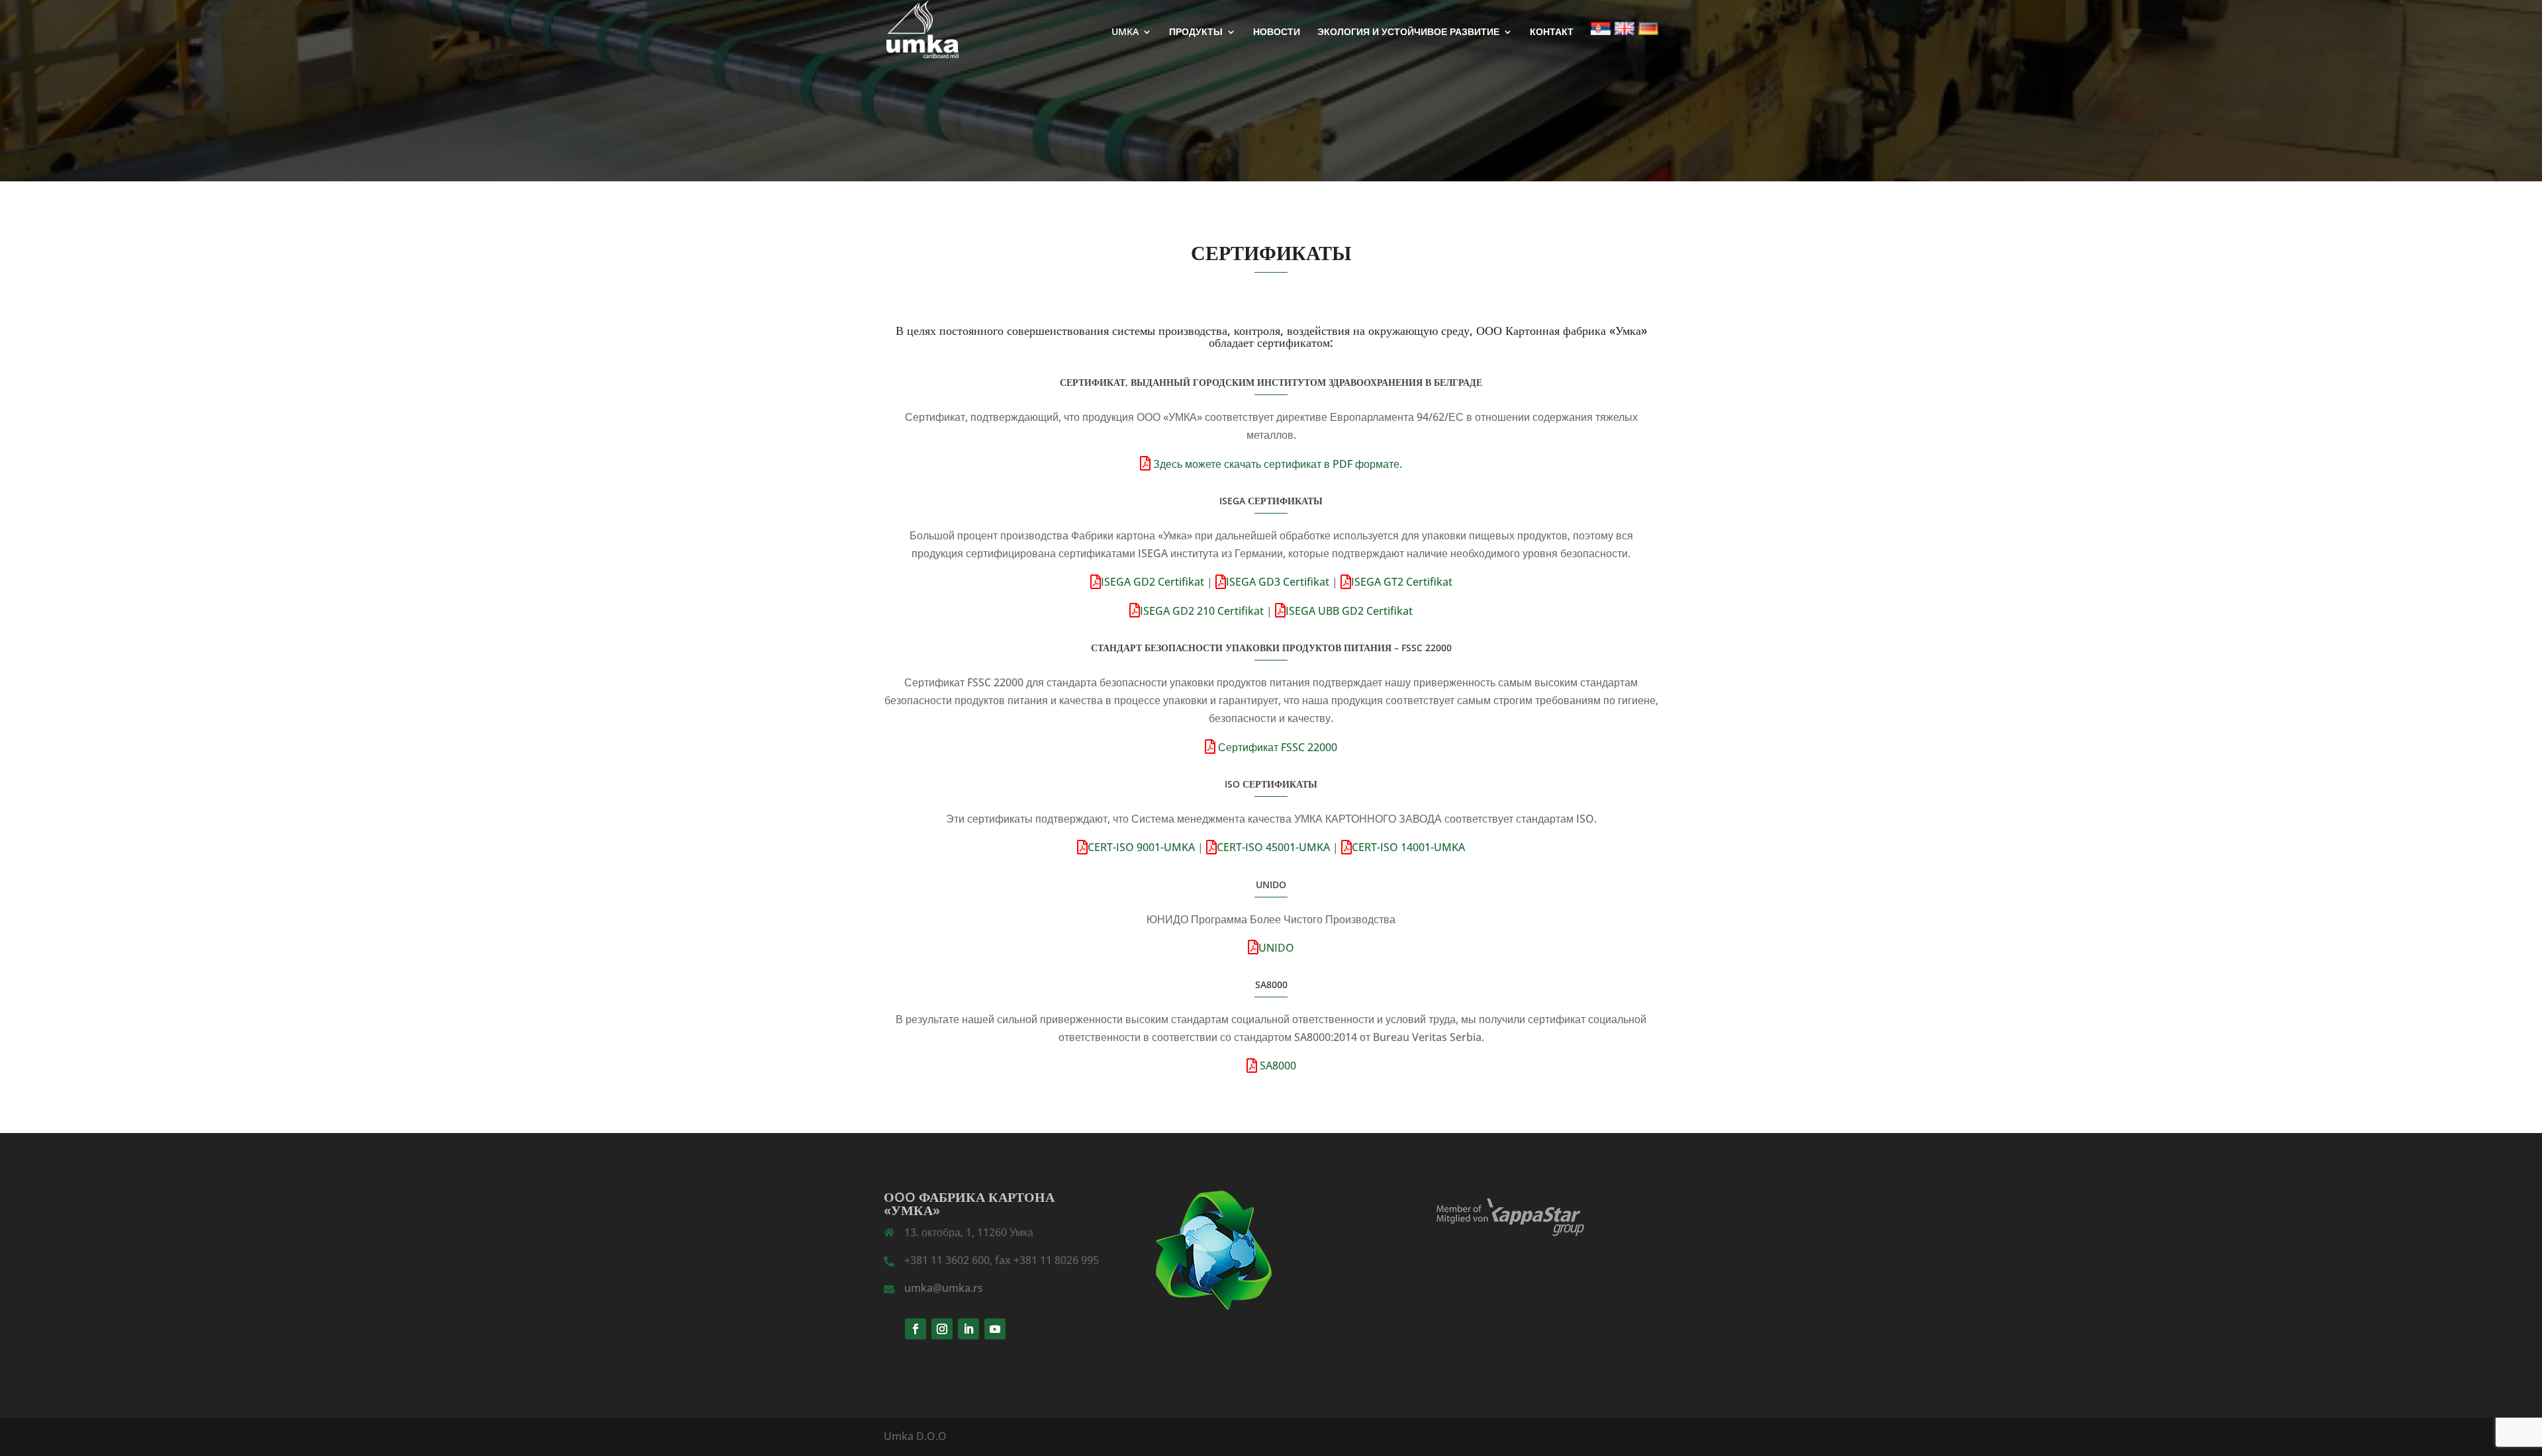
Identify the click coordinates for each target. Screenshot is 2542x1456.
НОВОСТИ (1277, 32)
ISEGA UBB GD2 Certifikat (1349, 611)
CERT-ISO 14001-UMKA (1408, 847)
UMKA (1125, 32)
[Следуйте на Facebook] (916, 1329)
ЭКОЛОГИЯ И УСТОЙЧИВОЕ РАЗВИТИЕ (1408, 32)
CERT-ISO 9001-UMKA (1141, 847)
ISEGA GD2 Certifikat (1153, 582)
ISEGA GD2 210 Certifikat (1202, 611)
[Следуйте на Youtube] (995, 1329)
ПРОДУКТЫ (1196, 32)
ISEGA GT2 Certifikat (1402, 582)
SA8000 (1277, 1066)
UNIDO (1276, 948)
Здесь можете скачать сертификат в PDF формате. (1276, 464)
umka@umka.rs (944, 1288)
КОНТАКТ (1552, 32)
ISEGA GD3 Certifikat (1278, 582)
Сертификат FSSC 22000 (1276, 747)
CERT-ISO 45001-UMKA (1273, 847)
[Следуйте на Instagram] (942, 1329)
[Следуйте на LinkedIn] (968, 1329)
